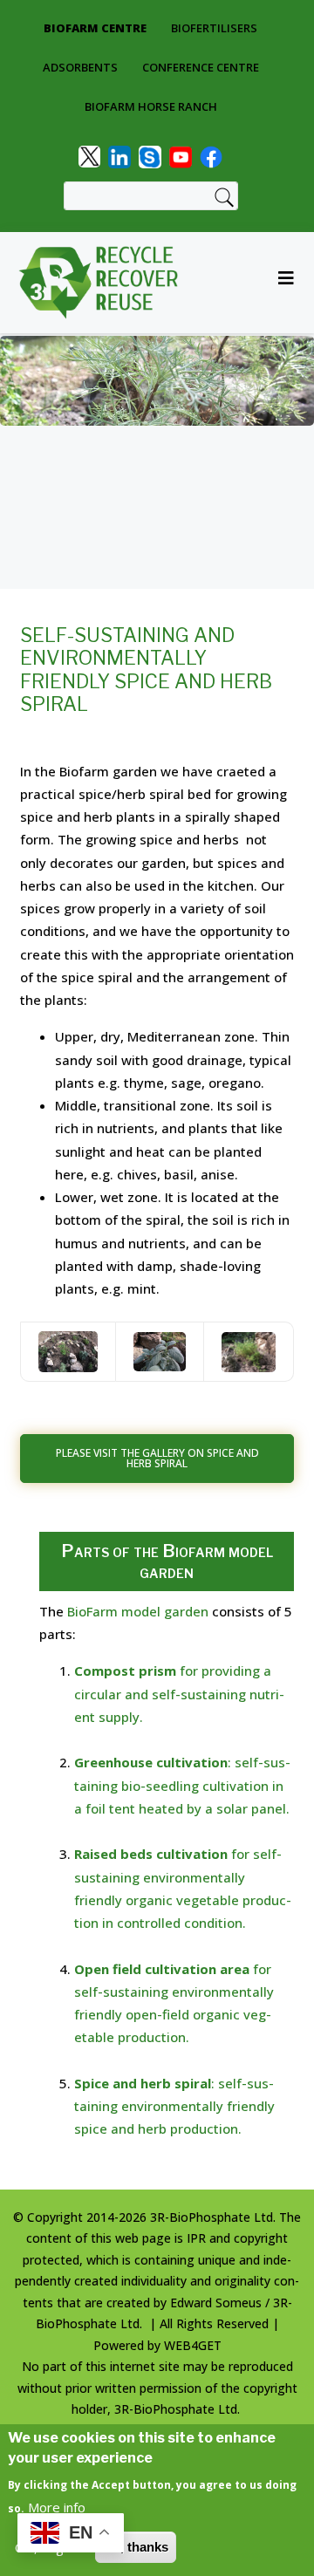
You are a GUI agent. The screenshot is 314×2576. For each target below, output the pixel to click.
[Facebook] (211, 155)
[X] (89, 155)
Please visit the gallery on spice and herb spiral (157, 1458)
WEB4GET (193, 2345)
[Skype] (150, 155)
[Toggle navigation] (281, 283)
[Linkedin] (119, 155)
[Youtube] (181, 155)
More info (57, 2507)
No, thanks (136, 2547)
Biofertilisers (214, 28)
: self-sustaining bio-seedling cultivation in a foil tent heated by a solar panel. (182, 1785)
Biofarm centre (95, 28)
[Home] (105, 283)
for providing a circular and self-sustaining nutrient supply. (179, 1694)
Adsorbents (80, 67)
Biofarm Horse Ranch (151, 106)
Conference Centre (201, 67)
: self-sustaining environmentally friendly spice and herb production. (174, 2106)
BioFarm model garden (138, 1611)
